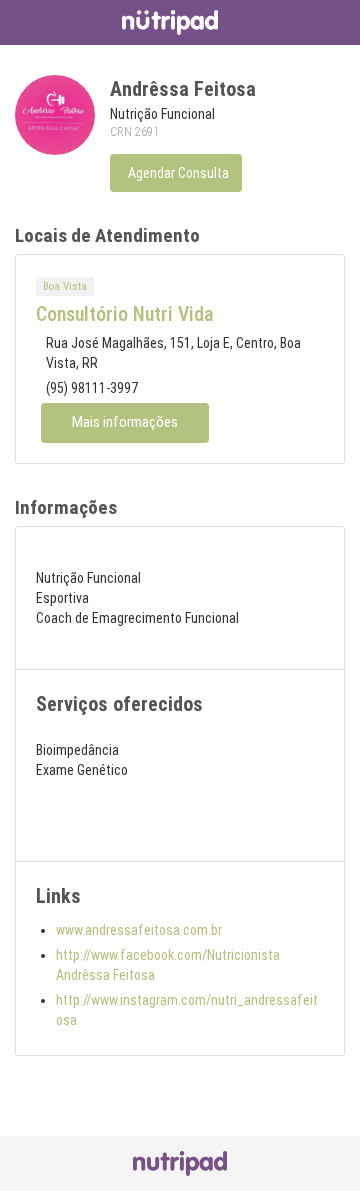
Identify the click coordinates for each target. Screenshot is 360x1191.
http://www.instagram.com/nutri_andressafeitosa (187, 1010)
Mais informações (125, 422)
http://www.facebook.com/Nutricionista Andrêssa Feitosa (168, 965)
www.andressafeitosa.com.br (139, 930)
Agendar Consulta (178, 173)
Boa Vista (65, 286)
